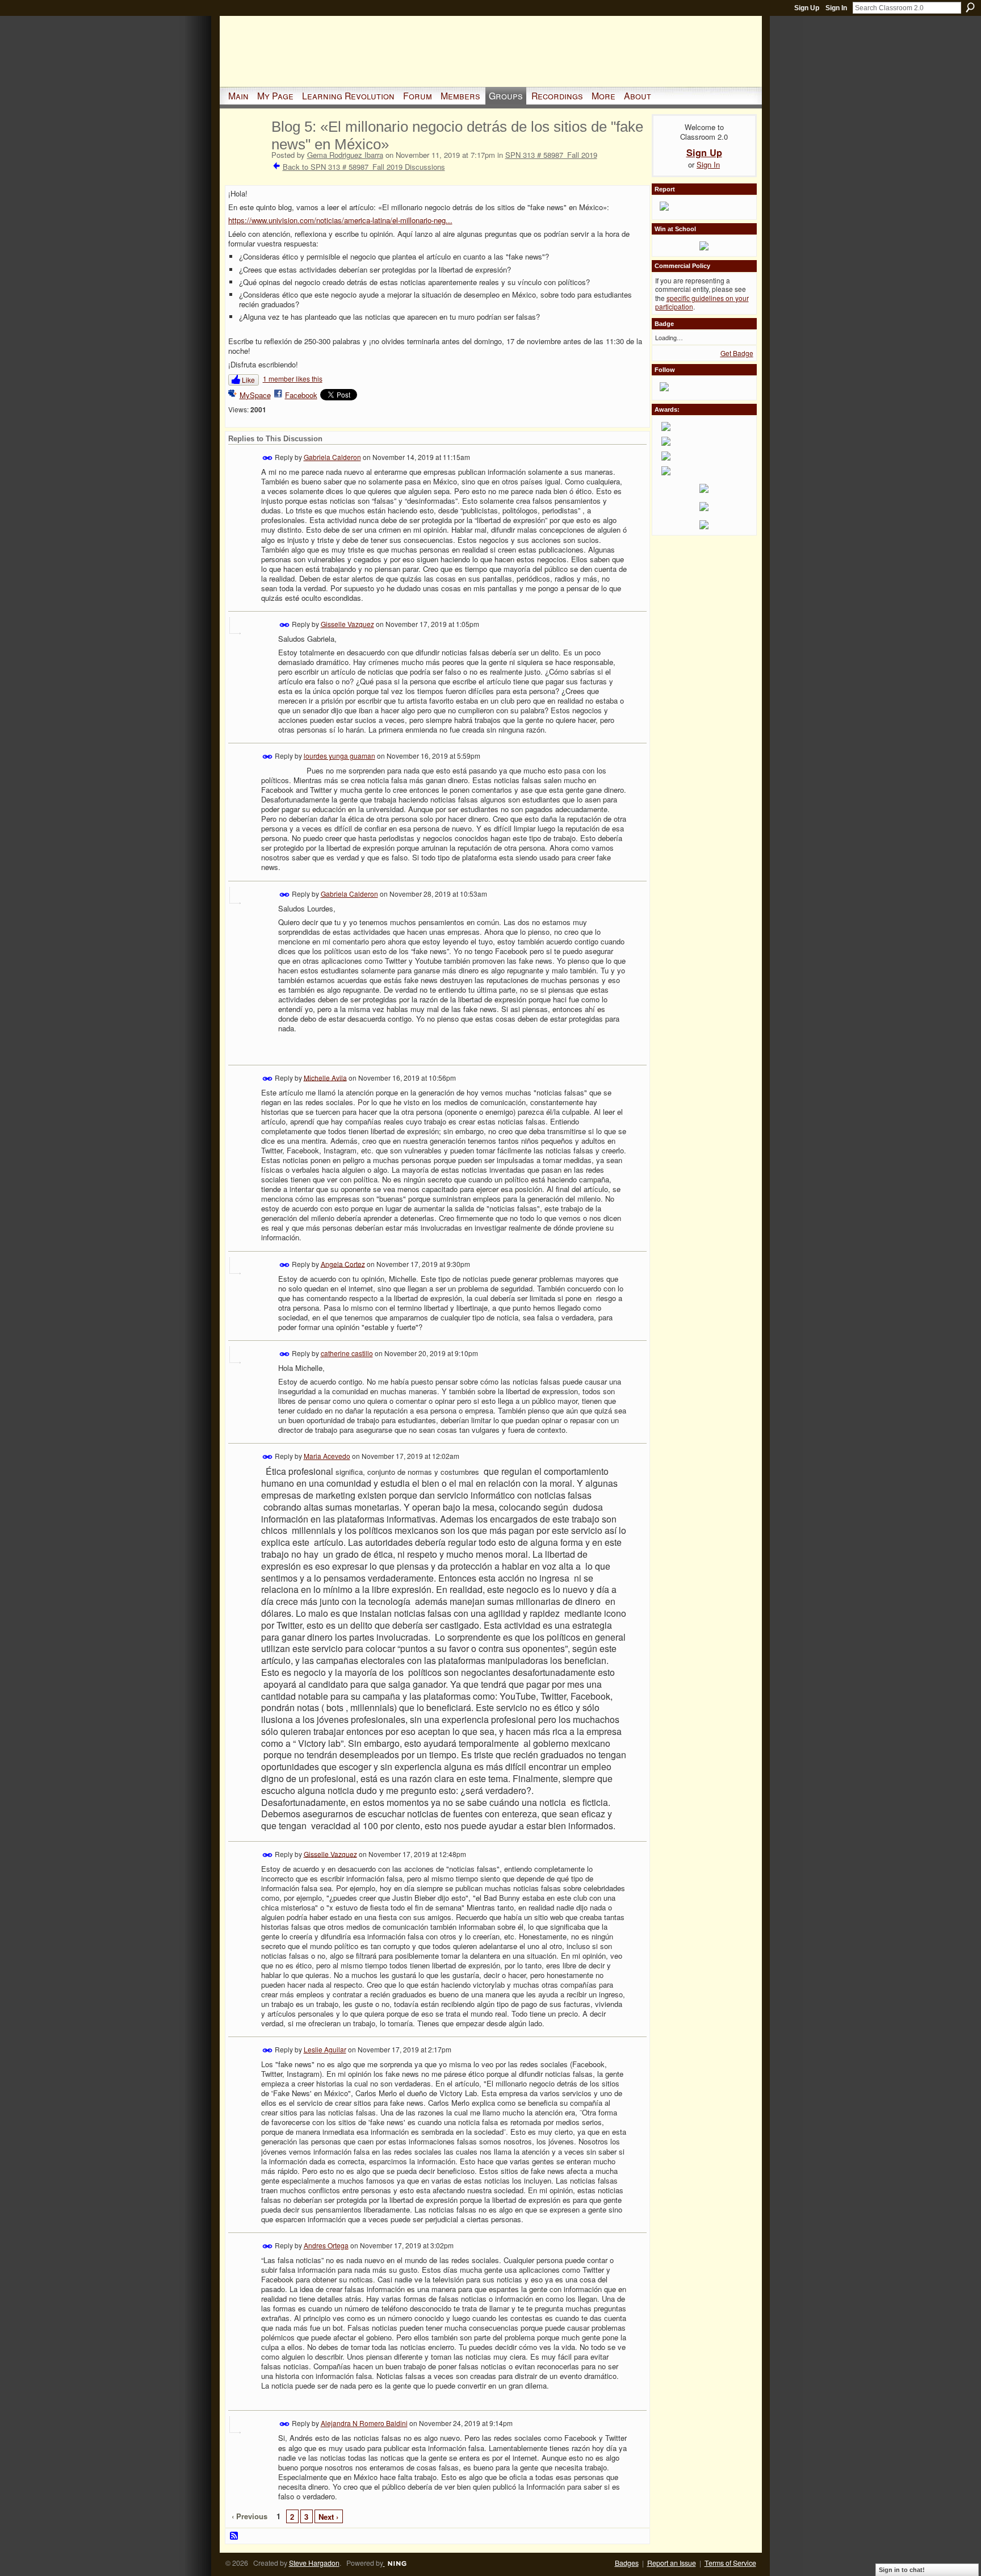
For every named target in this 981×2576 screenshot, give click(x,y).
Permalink (268, 458)
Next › (328, 2517)
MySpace (255, 395)
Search (970, 7)
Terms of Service (730, 2563)
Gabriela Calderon (332, 457)
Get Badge (737, 353)
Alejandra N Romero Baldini (364, 2423)
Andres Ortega (326, 2245)
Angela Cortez (343, 1263)
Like (248, 380)
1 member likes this (293, 379)
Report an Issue (672, 2563)
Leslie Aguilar (325, 2049)
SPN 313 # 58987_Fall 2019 (551, 155)
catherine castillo (347, 1353)
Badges (627, 2563)
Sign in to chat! (902, 2570)
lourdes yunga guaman (339, 756)
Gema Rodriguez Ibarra (345, 155)
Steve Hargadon (314, 2563)
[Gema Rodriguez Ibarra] (246, 150)
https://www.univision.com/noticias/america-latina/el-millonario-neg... (340, 220)
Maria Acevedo (327, 1456)
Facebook (301, 395)
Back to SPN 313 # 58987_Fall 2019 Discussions (364, 167)
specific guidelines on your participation (702, 302)
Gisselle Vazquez (347, 624)
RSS (234, 2536)
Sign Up (807, 8)
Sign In (836, 8)
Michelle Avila (325, 1077)
